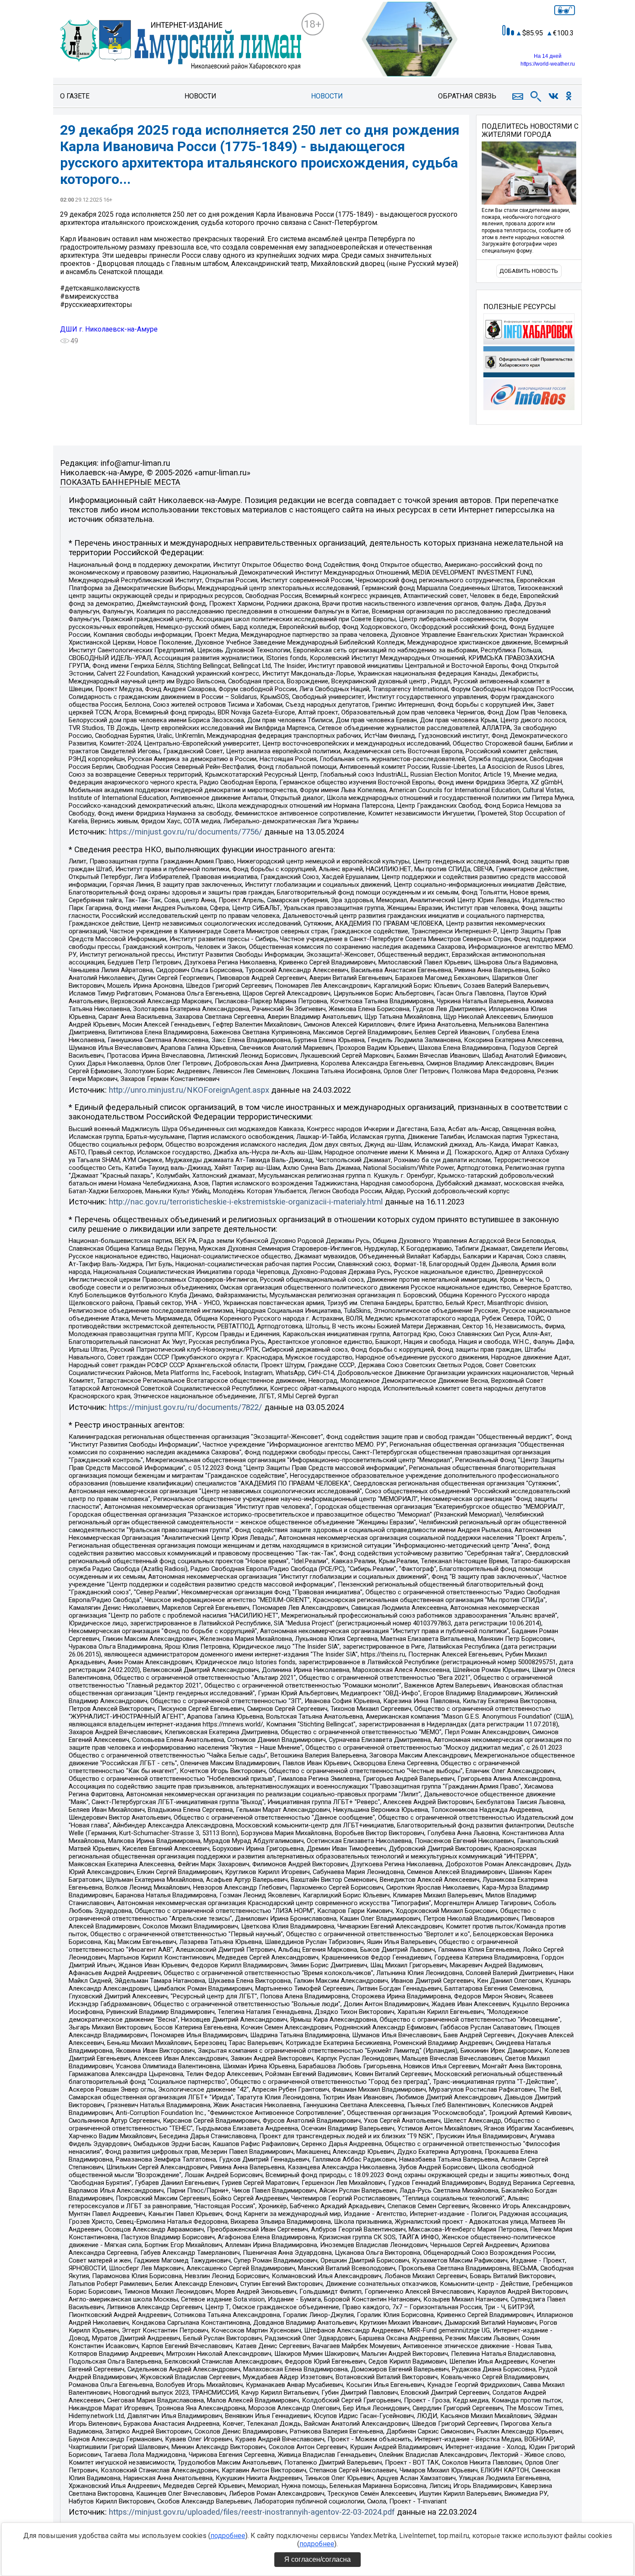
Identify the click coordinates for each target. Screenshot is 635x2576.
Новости (200, 96)
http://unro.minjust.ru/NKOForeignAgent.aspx (189, 1090)
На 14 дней (548, 56)
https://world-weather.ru (548, 64)
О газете (75, 96)
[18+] (181, 46)
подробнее (228, 2536)
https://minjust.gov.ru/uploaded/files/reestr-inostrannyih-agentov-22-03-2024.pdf (252, 2512)
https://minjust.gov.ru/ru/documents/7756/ (186, 832)
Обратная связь (467, 96)
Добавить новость (529, 271)
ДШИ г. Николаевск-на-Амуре (109, 329)
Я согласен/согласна (317, 2559)
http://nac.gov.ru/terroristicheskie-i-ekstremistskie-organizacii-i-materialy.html (246, 1202)
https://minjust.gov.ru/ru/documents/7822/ (186, 1407)
